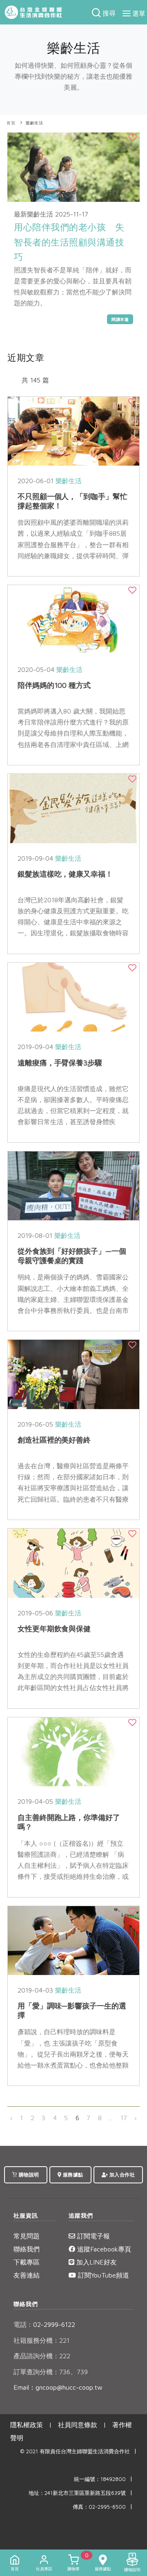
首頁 (11, 123)
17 (124, 2118)
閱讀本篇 (120, 319)
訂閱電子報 (92, 2236)
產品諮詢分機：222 (42, 2356)
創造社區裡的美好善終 (54, 1440)
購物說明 (28, 2175)
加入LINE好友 (96, 2262)
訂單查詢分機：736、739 (51, 2372)
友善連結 (27, 2275)
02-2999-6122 (44, 2324)
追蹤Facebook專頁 (103, 2249)
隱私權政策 (27, 2425)
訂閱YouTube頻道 (102, 2275)
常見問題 (27, 2236)
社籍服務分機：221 (41, 2340)
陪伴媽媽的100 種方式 (54, 685)
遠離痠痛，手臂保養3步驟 (60, 1063)
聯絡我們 (27, 2249)
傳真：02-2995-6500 (99, 2507)
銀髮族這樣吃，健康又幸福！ (65, 874)
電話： (23, 2324)
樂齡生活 (34, 123)
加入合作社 (121, 2175)
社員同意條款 (78, 2425)
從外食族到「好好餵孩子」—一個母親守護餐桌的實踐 (72, 1256)
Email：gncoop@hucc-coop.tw (58, 2387)
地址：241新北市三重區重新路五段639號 (77, 2493)
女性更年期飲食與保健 (54, 1629)
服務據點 (72, 2175)
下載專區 (27, 2262)
